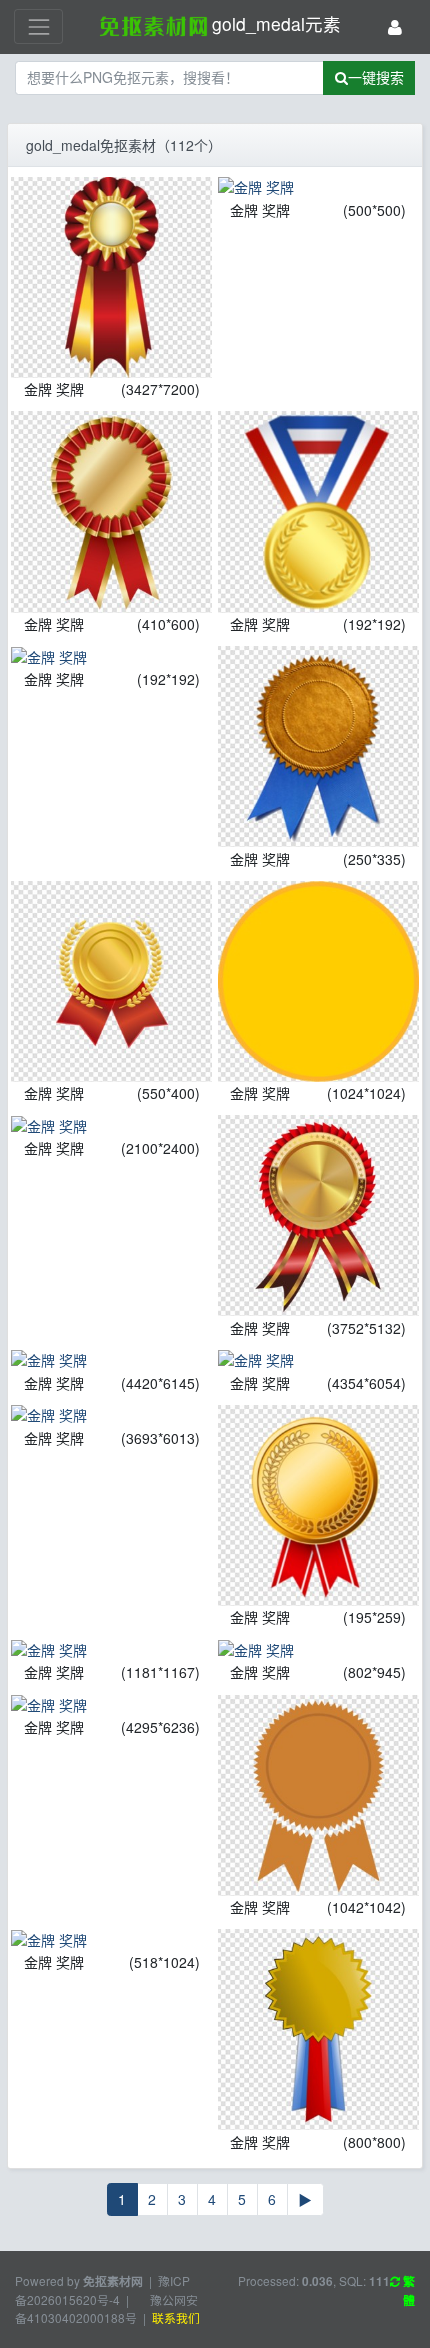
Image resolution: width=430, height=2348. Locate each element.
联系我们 (176, 2317)
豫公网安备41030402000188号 (106, 2308)
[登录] (395, 26)
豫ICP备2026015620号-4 (102, 2290)
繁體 (407, 2291)
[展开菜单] (38, 26)
